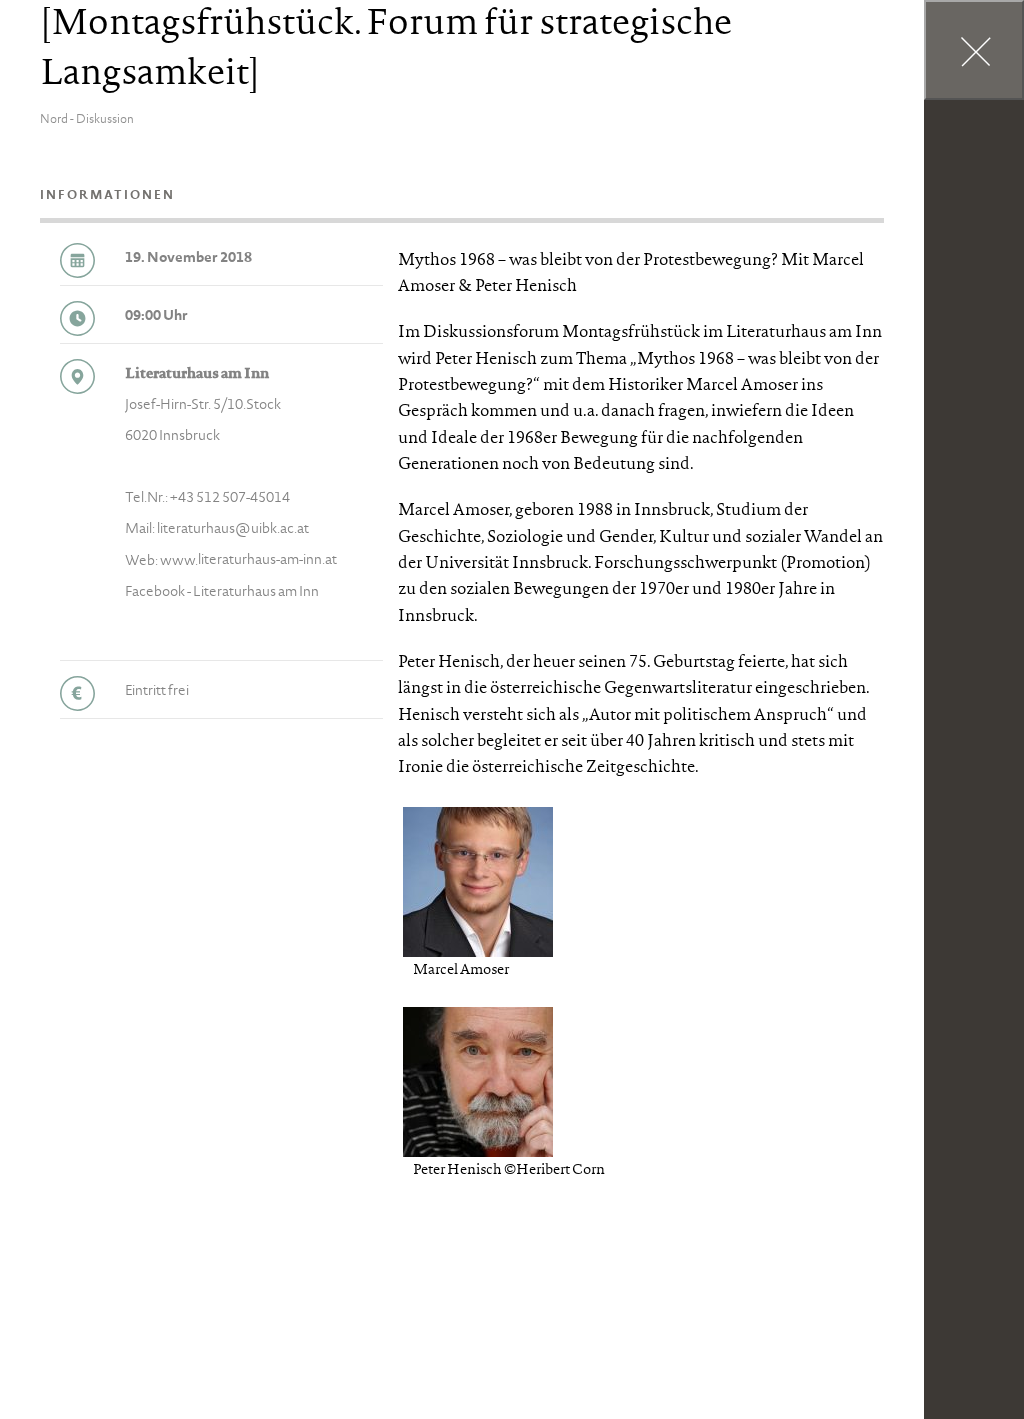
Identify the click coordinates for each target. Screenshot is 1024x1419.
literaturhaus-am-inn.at (267, 561)
